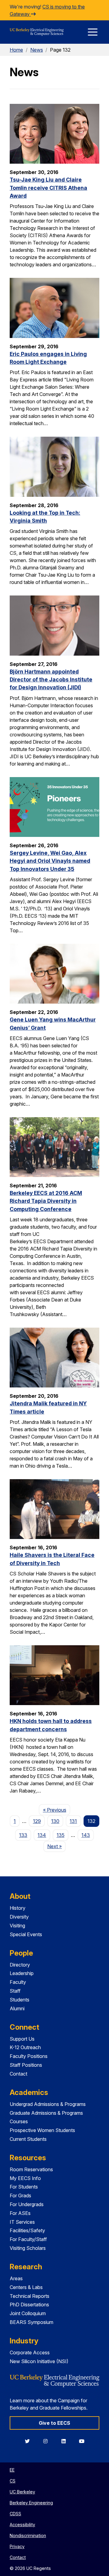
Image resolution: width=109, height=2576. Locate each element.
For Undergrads (27, 2204)
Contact (18, 2074)
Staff (15, 1991)
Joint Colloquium (28, 2313)
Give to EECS (54, 2423)
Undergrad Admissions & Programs (48, 2104)
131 (73, 1821)
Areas (16, 2278)
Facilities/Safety (27, 2230)
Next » (56, 1846)
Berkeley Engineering (31, 2503)
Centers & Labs (26, 2287)
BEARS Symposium (31, 2322)
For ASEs (20, 2213)
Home (16, 50)
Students (20, 2000)
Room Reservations (31, 2169)
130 (55, 1821)
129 (37, 1821)
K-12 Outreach (25, 2047)
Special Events (26, 1934)
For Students (24, 2187)
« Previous (56, 1810)
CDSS (15, 2514)
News (37, 50)
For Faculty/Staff (28, 2239)
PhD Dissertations (29, 2305)
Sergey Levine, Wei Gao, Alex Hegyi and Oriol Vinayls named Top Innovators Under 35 (50, 861)
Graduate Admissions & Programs (46, 2113)
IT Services (22, 2222)
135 (61, 1835)
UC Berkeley (22, 2492)
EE (12, 2470)
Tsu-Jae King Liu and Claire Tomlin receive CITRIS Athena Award (48, 188)
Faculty (18, 1982)
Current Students (28, 2139)
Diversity (19, 1917)
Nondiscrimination (28, 2535)
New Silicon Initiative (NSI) (39, 2361)
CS (13, 2481)
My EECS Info (25, 2178)
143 (86, 1835)
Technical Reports (30, 2296)
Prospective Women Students (42, 2130)
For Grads (20, 2196)
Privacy (17, 2546)
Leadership (22, 1973)
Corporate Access (30, 2353)
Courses (19, 2121)
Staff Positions (26, 2065)
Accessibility (22, 2525)
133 (23, 1835)
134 (42, 1835)
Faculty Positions (29, 2056)
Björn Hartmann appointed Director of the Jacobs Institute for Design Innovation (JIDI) (51, 680)
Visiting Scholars (28, 2248)
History (18, 1908)
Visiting (17, 1926)
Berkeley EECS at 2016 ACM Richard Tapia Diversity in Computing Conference (46, 1201)
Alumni (17, 2008)
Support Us (22, 2039)
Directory (20, 1965)
